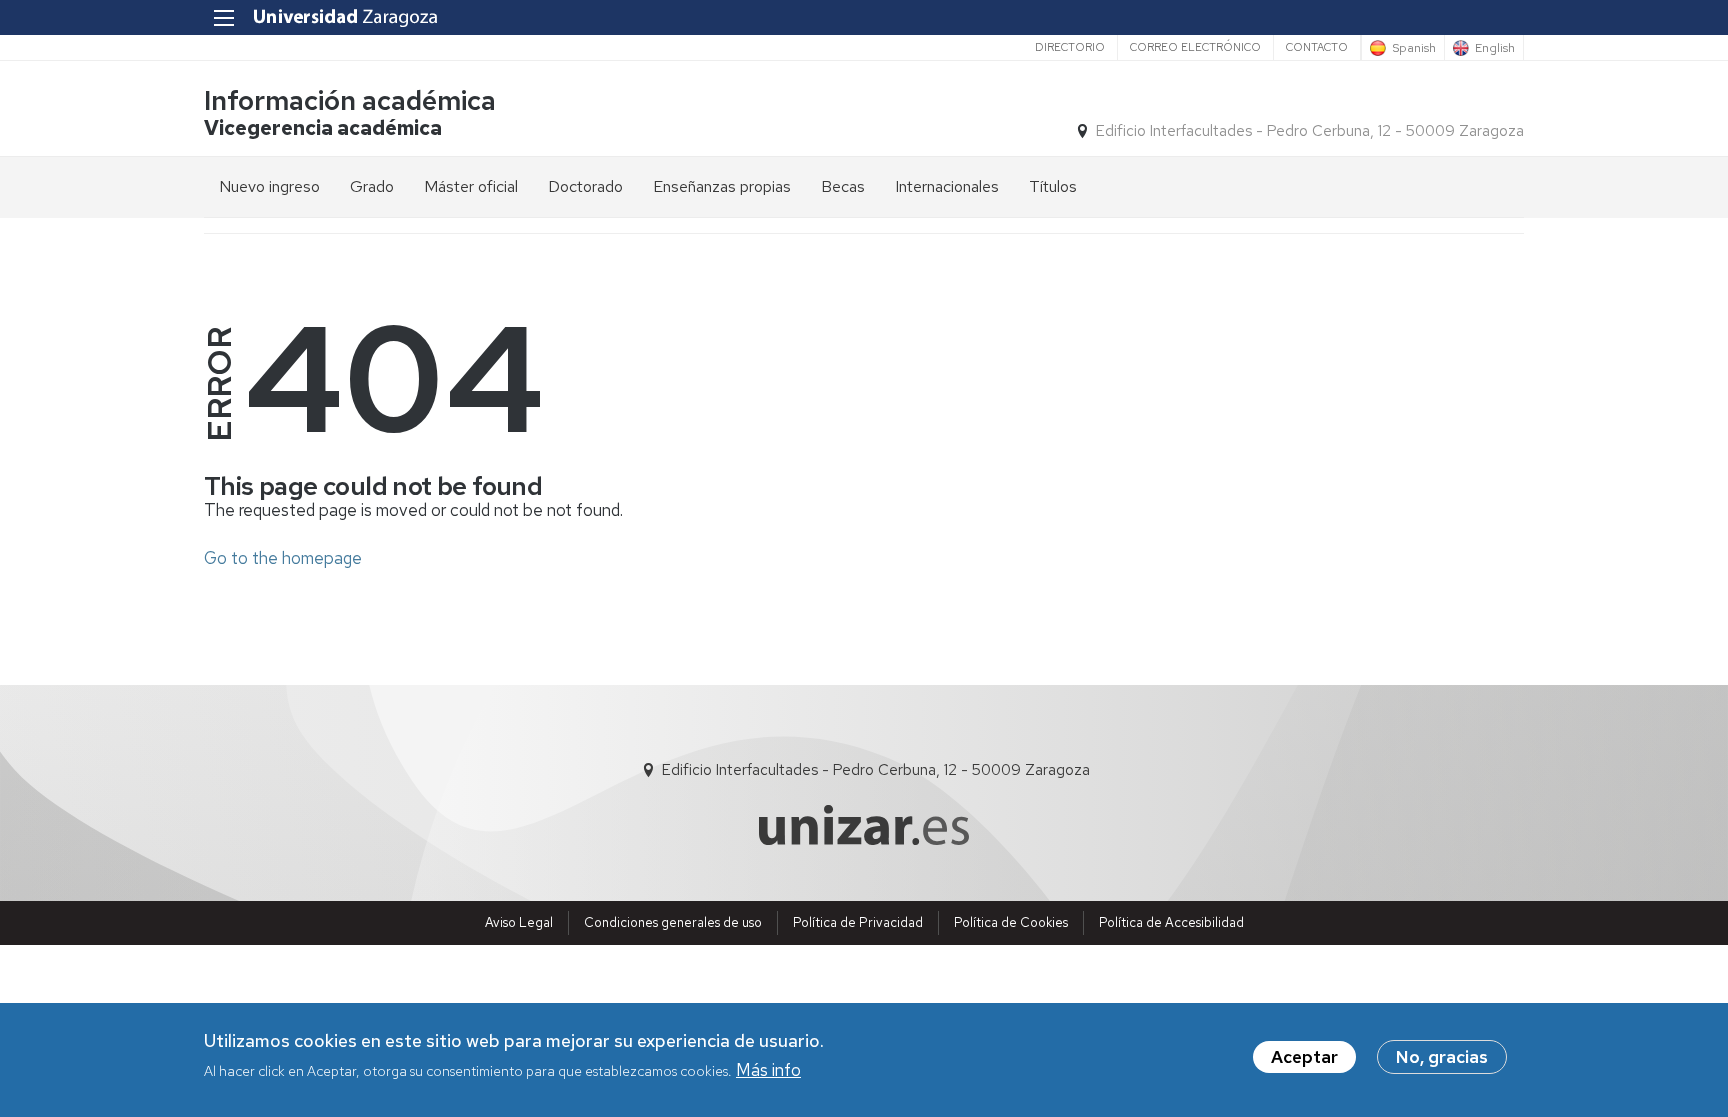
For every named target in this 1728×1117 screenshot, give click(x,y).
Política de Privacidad (858, 922)
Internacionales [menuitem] (947, 186)
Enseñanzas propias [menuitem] (722, 186)
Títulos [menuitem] (1053, 186)
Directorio (1070, 47)
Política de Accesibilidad (1171, 922)
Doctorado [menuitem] (585, 186)
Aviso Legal (519, 922)
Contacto (1317, 47)
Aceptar (1304, 1057)
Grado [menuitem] (372, 186)
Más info (768, 1070)
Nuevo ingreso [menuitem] (269, 186)
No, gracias (1442, 1057)
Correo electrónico (1195, 47)
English (1495, 48)
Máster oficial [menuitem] (471, 186)
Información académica (350, 100)
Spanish (1414, 48)
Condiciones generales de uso (673, 922)
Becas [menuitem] (843, 186)
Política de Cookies (1011, 922)
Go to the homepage (283, 558)
